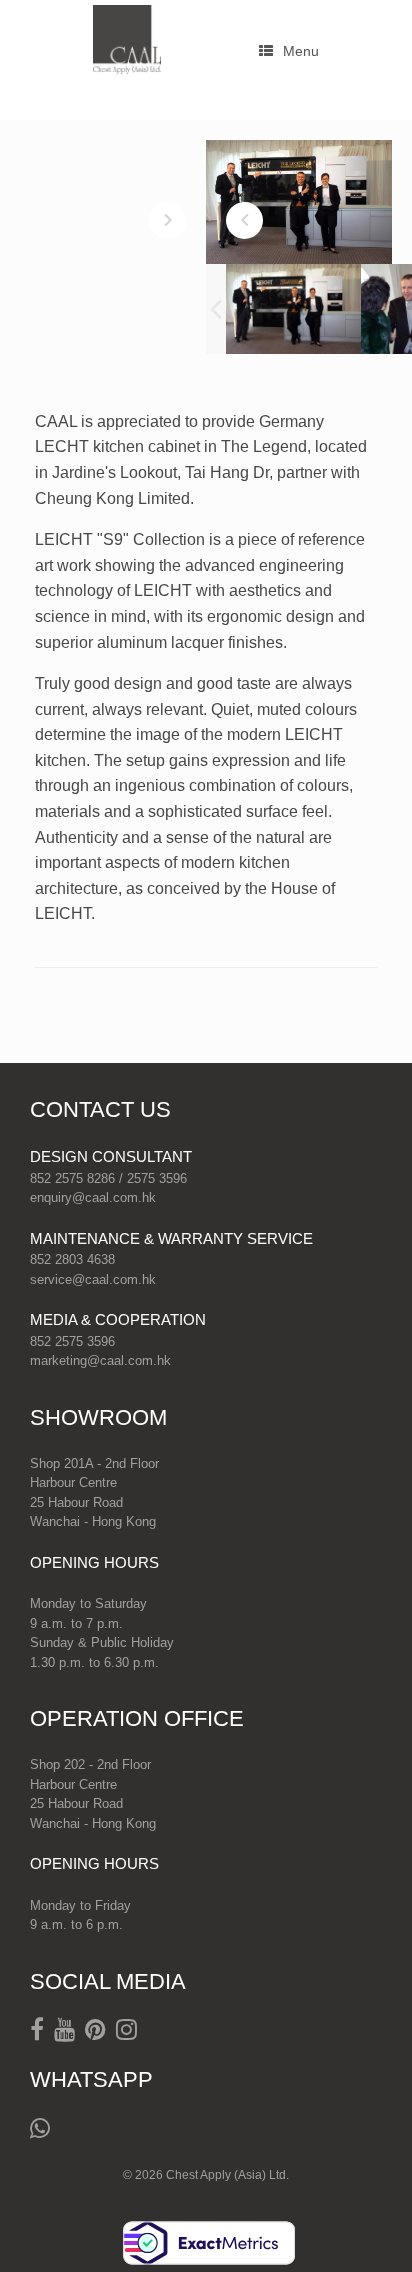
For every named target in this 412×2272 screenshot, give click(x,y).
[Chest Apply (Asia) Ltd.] (127, 39)
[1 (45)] (293, 309)
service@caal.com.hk (93, 1279)
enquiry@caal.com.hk (93, 1197)
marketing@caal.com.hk (100, 1360)
